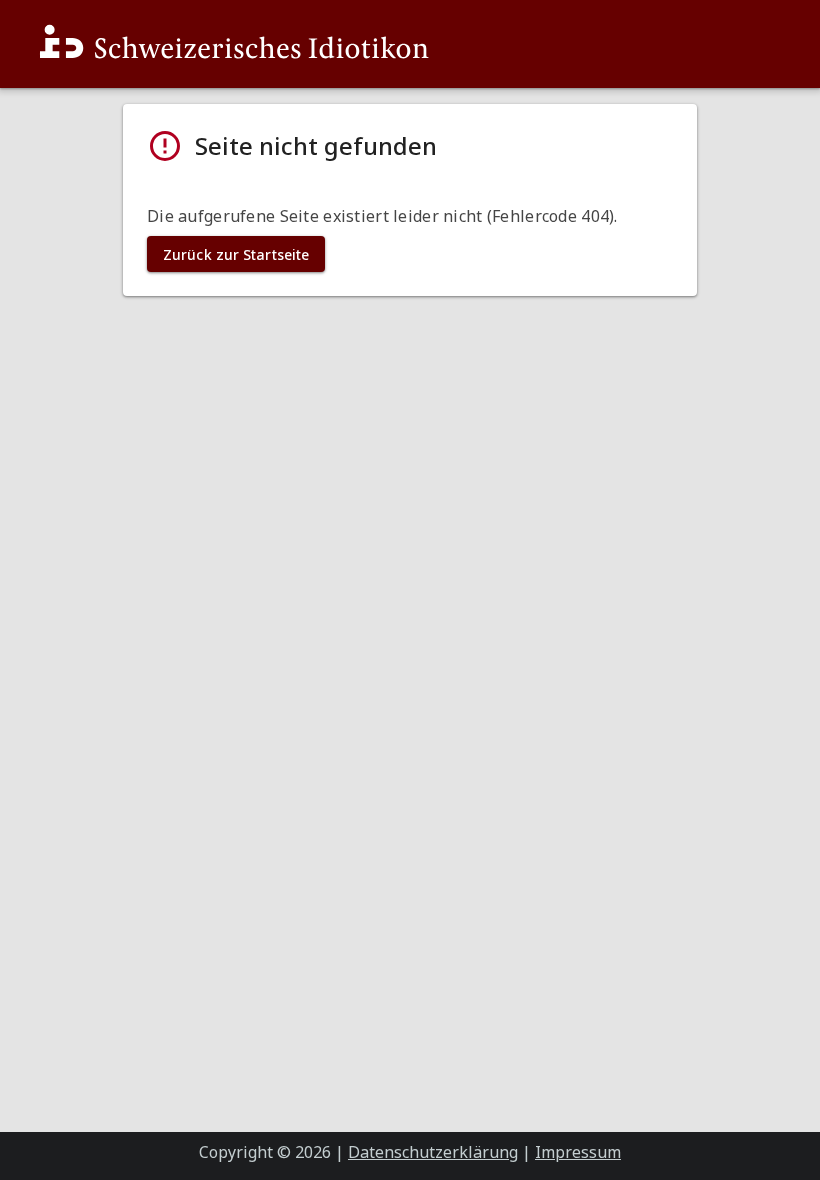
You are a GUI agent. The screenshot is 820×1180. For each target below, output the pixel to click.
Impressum (578, 1152)
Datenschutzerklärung (433, 1152)
